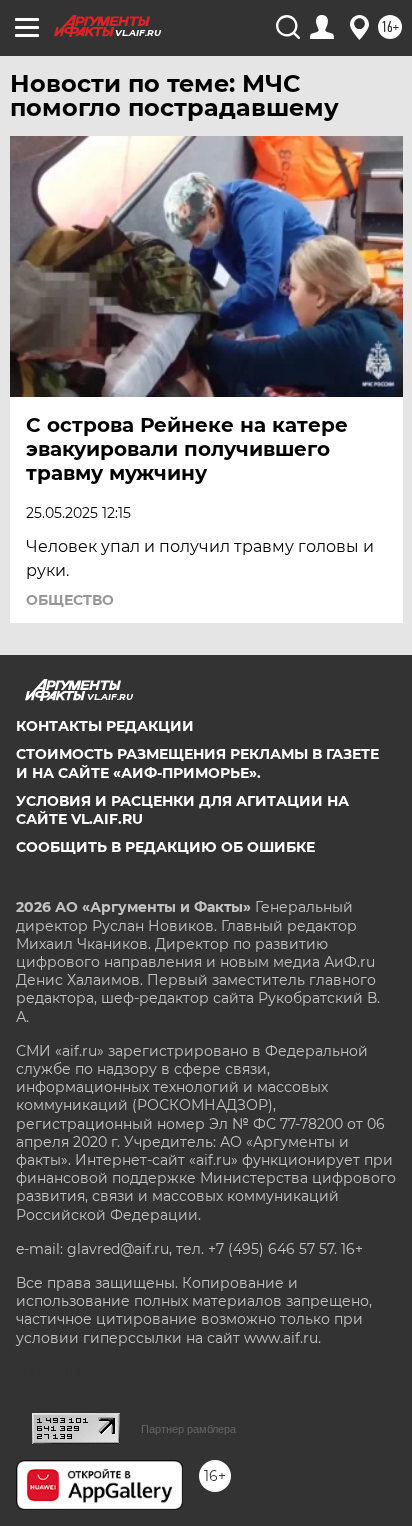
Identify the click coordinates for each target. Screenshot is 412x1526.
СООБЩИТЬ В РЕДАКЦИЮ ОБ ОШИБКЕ (165, 847)
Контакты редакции (105, 726)
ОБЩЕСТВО (70, 600)
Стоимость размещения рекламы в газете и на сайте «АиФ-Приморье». (197, 763)
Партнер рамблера (188, 1429)
